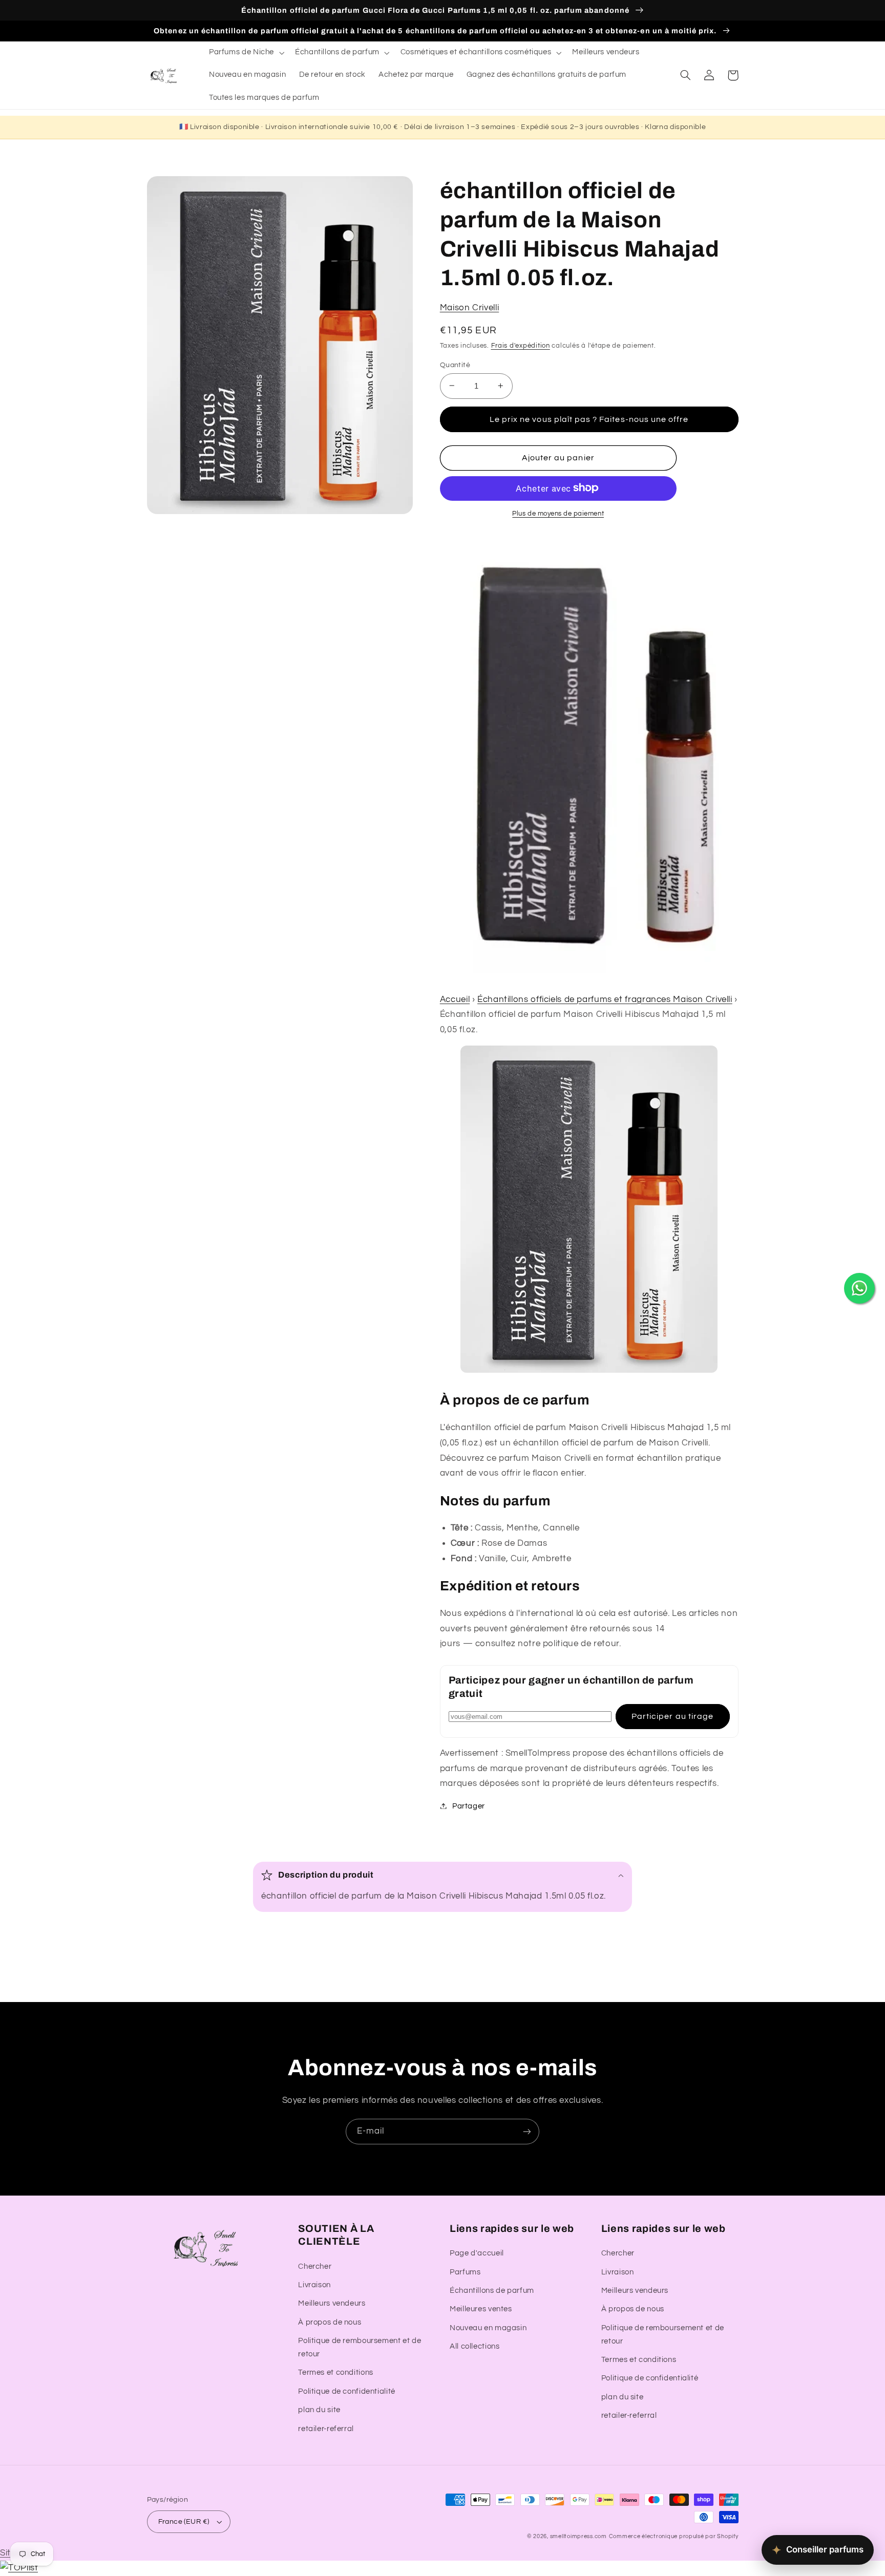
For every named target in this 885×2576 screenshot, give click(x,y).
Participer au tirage (672, 1716)
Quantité (455, 365)
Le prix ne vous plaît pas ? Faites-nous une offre (589, 419)
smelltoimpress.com (578, 2536)
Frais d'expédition (521, 345)
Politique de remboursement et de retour (360, 2347)
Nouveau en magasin (488, 2328)
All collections (475, 2346)
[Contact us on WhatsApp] (859, 1288)
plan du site (319, 2410)
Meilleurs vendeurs (332, 2303)
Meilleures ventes (481, 2309)
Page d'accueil (477, 2253)
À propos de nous (330, 2322)
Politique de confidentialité (347, 2391)
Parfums (465, 2272)
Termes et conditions (336, 2372)
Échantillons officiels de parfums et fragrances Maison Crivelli (605, 999)
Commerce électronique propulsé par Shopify (674, 2536)
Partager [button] (469, 1806)
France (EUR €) (184, 2522)
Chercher (315, 2266)
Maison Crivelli (469, 307)
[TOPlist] (19, 2568)
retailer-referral (326, 2429)
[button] (245, 53)
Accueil (455, 999)
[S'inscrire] (527, 2131)
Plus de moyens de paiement (558, 513)
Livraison (314, 2285)
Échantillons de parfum (492, 2291)
